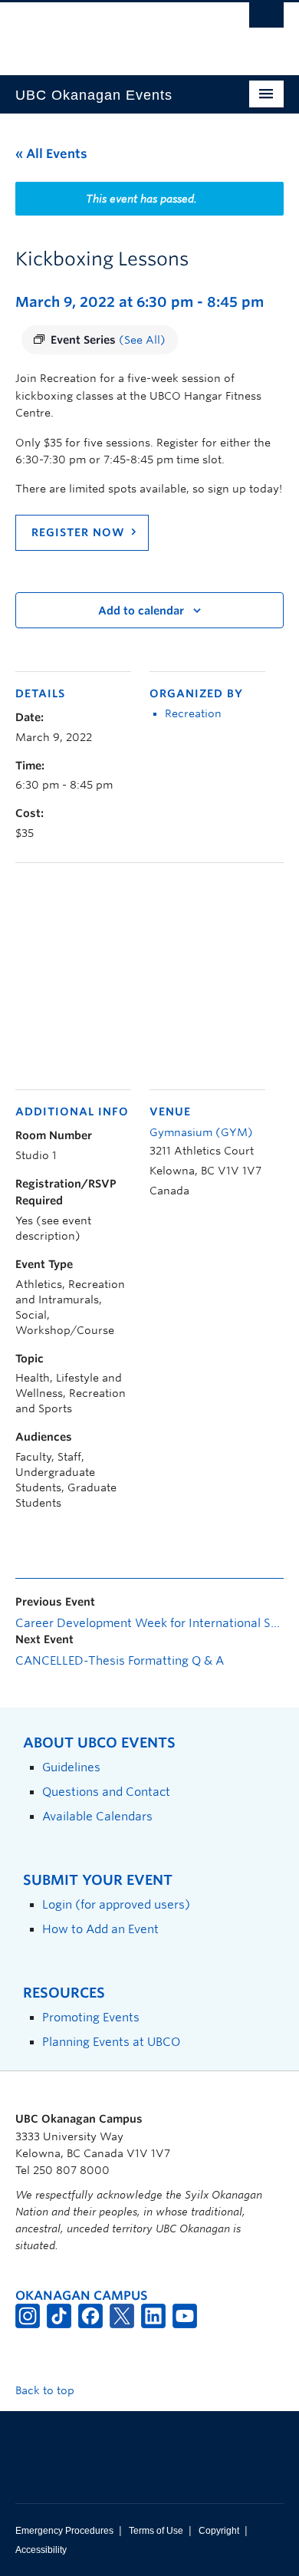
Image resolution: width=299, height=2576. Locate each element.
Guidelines (71, 1767)
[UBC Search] (266, 19)
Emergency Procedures (64, 2531)
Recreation (193, 713)
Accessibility (41, 2550)
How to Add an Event (100, 1929)
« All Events (51, 154)
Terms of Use (156, 2531)
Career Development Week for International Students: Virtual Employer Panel (149, 1623)
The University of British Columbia (109, 31)
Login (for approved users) (116, 1904)
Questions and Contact (106, 1792)
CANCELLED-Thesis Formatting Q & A (120, 1661)
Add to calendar (141, 611)
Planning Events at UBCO (111, 2042)
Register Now (78, 532)
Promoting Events (91, 2017)
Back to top (46, 2390)
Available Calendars (97, 1816)
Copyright (219, 2531)
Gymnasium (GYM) (201, 1132)
